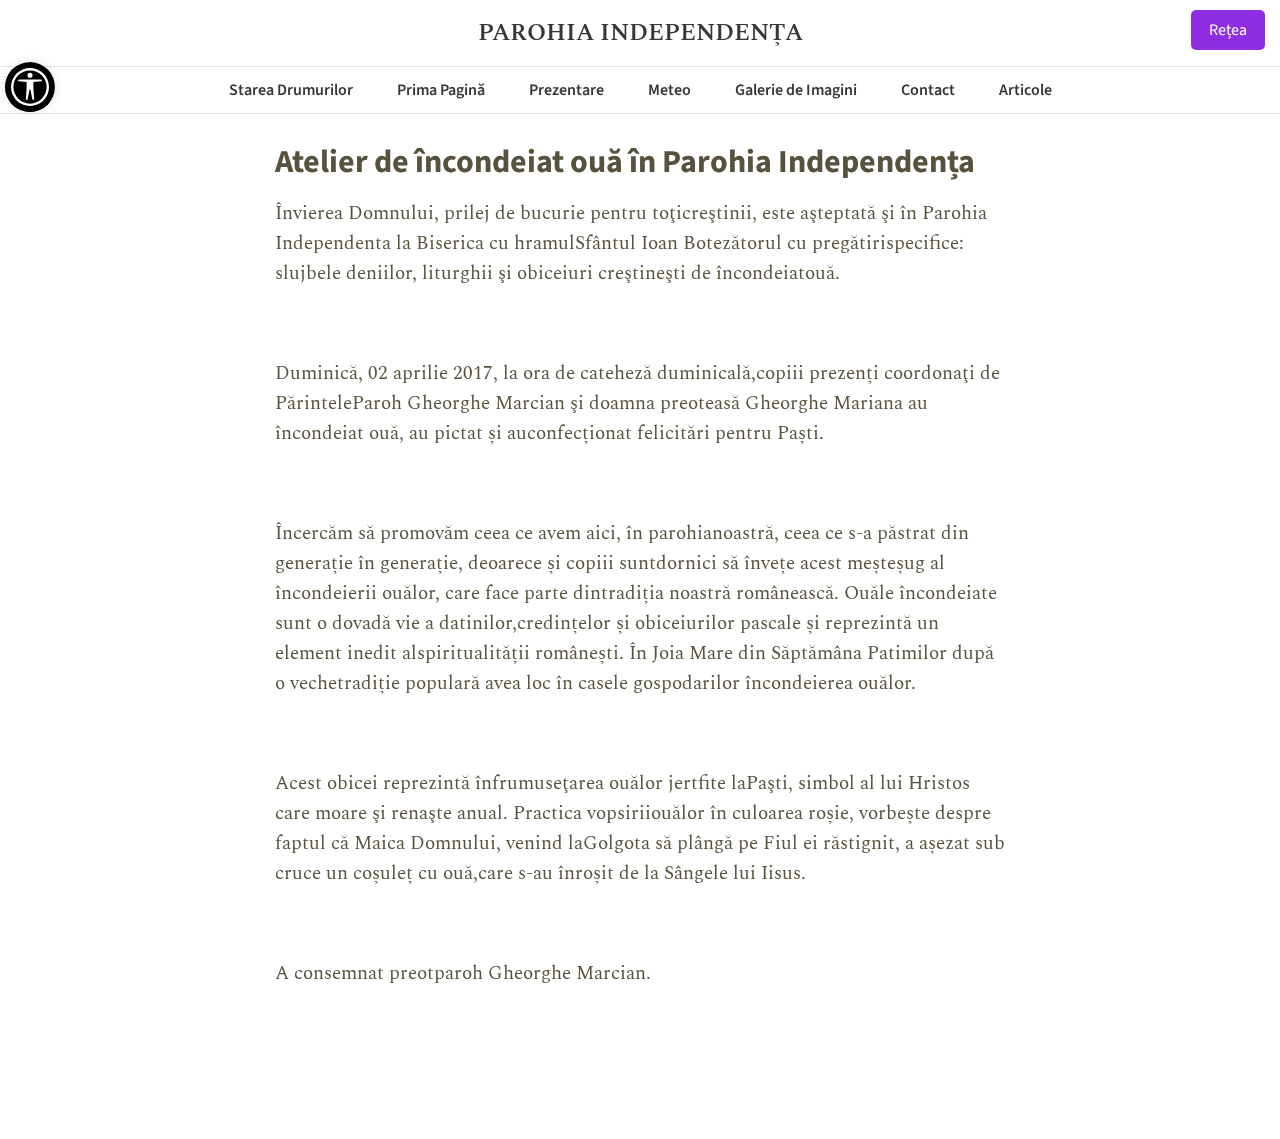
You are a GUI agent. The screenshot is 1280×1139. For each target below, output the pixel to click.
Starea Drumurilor (291, 90)
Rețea (1228, 30)
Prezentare (566, 90)
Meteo (669, 90)
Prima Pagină (441, 90)
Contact (928, 90)
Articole (1025, 90)
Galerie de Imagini (796, 90)
